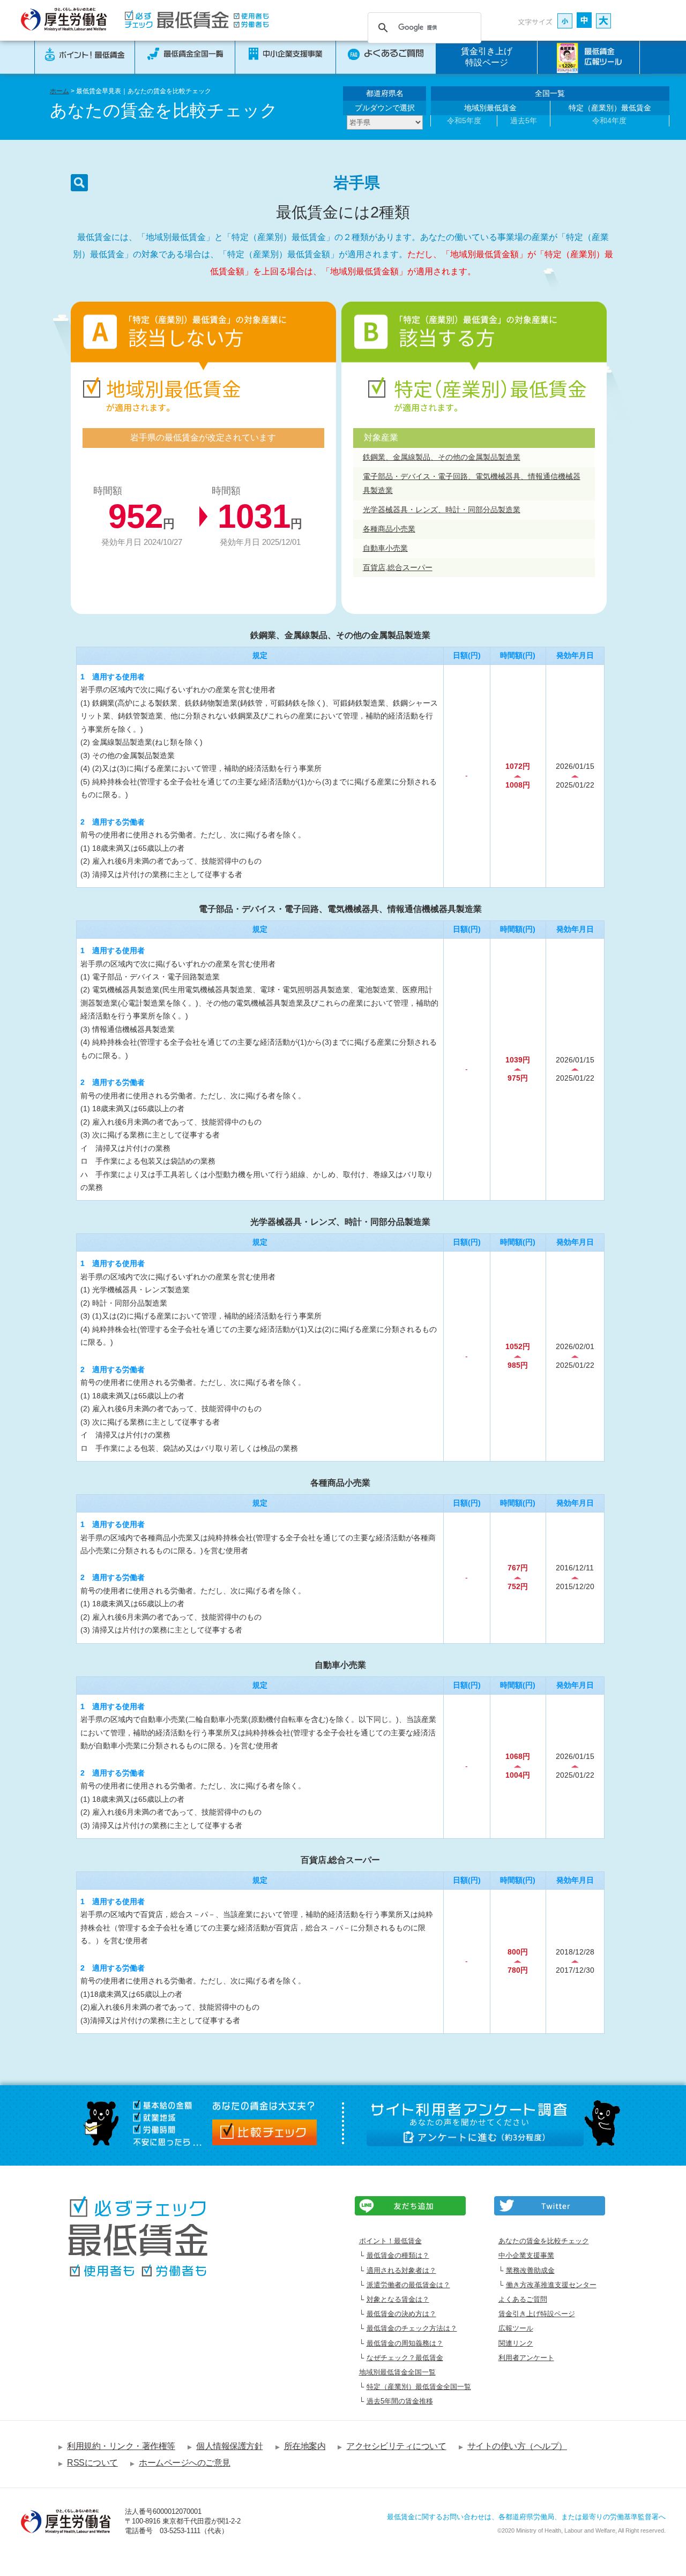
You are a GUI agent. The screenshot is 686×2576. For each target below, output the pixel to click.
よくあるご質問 (523, 2299)
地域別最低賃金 (490, 108)
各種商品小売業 (389, 529)
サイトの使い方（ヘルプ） (517, 2446)
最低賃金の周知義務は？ (405, 2343)
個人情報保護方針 (229, 2446)
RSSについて (92, 2463)
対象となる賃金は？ (398, 2299)
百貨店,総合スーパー (398, 567)
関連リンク (516, 2343)
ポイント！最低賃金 (390, 2241)
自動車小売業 (385, 548)
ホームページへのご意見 (185, 2463)
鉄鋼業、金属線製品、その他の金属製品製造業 (442, 457)
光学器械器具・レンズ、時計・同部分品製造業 (442, 510)
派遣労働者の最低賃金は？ (408, 2285)
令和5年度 (464, 121)
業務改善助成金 (530, 2270)
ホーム (59, 91)
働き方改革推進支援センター (551, 2285)
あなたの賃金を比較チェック (544, 2241)
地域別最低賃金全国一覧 (397, 2372)
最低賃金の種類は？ (398, 2255)
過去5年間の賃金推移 (400, 2401)
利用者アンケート (526, 2358)
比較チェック (264, 2132)
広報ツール (516, 2328)
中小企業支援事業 (526, 2255)
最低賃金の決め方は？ (401, 2314)
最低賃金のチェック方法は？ (412, 2328)
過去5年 (524, 121)
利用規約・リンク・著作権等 (121, 2446)
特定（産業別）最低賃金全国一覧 (419, 2387)
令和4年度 (609, 121)
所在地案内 (305, 2446)
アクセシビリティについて (396, 2446)
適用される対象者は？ (401, 2270)
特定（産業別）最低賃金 (610, 108)
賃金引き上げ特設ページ (487, 57)
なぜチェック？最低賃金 (405, 2358)
